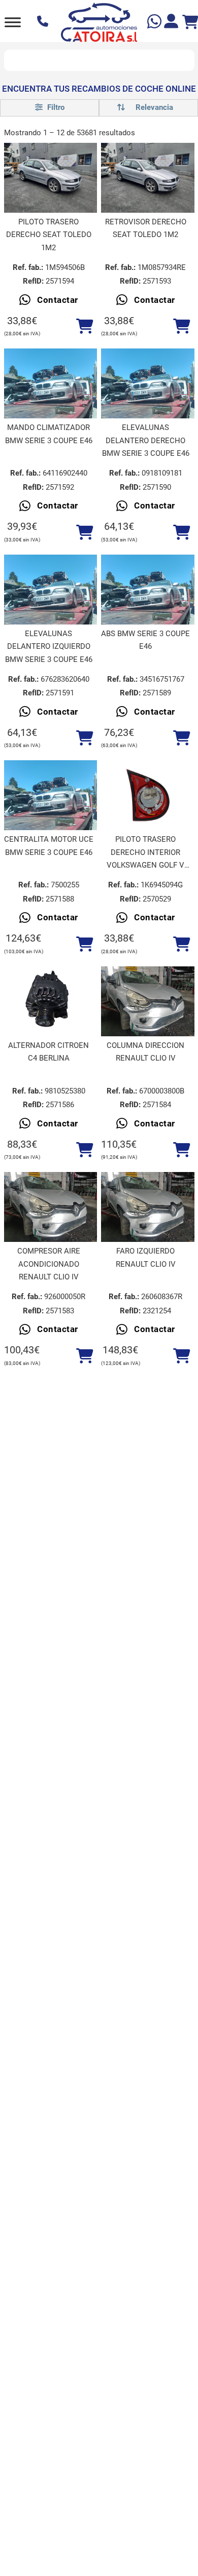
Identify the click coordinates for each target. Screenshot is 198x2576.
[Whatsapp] (156, 23)
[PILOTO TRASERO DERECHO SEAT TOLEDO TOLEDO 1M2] (51, 178)
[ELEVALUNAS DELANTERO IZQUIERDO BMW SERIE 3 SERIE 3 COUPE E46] (51, 590)
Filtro (55, 107)
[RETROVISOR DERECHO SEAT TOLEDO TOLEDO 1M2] (148, 178)
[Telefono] (44, 22)
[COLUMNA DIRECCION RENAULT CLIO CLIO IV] (148, 1001)
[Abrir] (13, 22)
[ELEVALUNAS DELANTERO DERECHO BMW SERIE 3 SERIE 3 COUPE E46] (148, 383)
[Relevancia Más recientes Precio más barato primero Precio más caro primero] (148, 108)
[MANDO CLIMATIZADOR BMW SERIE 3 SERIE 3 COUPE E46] (51, 383)
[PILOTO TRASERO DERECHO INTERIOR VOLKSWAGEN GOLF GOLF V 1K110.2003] (148, 795)
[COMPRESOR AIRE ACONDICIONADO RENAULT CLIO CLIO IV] (51, 1207)
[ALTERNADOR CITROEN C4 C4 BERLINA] (51, 1001)
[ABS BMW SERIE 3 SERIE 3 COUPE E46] (148, 590)
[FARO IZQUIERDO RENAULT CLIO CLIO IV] (148, 1207)
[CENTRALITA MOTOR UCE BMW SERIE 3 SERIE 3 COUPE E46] (51, 795)
